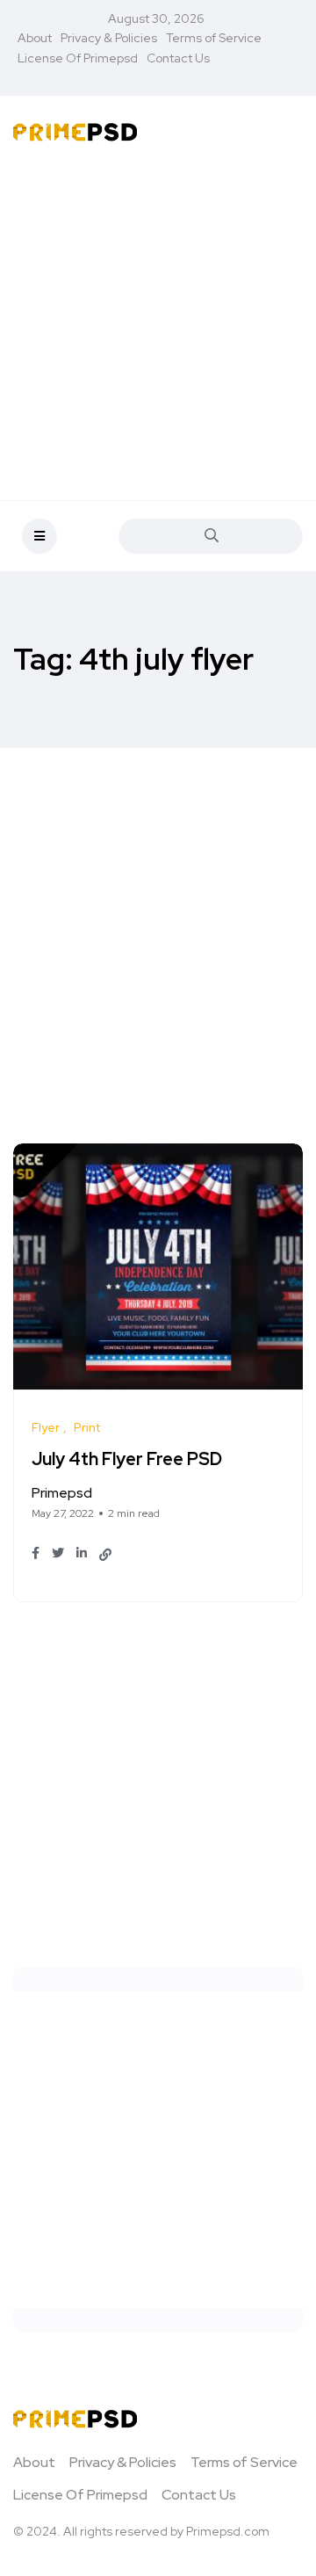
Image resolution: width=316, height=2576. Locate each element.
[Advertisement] (158, 324)
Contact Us (178, 58)
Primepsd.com (228, 2531)
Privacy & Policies (109, 38)
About (35, 38)
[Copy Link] (105, 1555)
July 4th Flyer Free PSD (127, 1460)
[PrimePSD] (75, 131)
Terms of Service (214, 38)
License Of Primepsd (78, 58)
